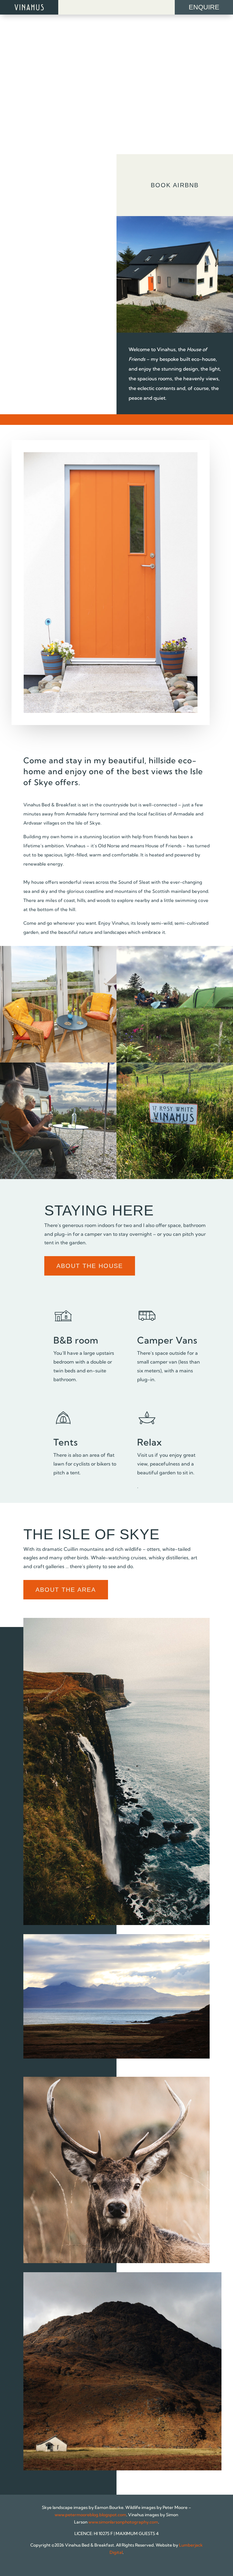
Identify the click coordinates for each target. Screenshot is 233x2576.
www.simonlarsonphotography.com (123, 2522)
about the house (90, 1266)
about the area (66, 1590)
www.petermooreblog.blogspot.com (90, 2515)
